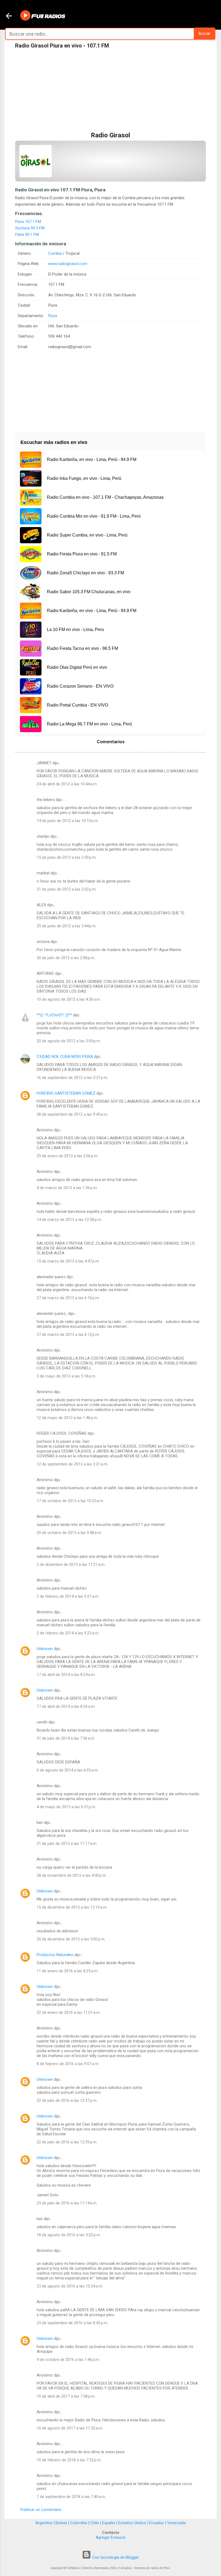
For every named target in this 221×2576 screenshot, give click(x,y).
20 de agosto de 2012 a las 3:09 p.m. (69, 1041)
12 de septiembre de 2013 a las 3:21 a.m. (72, 1464)
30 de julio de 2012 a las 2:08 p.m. (66, 958)
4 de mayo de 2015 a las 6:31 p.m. (66, 1807)
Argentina (44, 2523)
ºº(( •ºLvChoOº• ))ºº (54, 1015)
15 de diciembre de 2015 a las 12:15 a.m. (72, 1907)
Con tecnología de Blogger (115, 2557)
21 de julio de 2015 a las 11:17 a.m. (67, 1844)
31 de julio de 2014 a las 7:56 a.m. (66, 1738)
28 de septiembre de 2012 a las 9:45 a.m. (72, 1114)
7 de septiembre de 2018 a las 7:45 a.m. (71, 2497)
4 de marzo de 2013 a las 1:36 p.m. (67, 1188)
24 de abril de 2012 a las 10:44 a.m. (67, 784)
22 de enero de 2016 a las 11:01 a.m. (69, 2012)
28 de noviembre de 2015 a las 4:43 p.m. (72, 1875)
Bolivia (61, 2523)
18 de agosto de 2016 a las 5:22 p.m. (69, 2235)
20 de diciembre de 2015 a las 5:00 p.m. (71, 1939)
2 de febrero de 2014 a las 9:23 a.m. (68, 1633)
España (109, 2523)
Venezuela (176, 2523)
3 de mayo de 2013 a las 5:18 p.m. (66, 1376)
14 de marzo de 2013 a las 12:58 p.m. (69, 1220)
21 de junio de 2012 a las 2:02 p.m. (67, 889)
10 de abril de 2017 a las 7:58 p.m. (66, 2396)
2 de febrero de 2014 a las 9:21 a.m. (68, 1596)
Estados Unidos (132, 2523)
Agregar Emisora (110, 2537)
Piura (53, 316)
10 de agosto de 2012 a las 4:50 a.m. (69, 999)
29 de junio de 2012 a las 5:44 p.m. (67, 926)
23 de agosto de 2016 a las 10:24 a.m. (70, 2286)
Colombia (79, 2523)
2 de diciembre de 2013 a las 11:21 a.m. (71, 1564)
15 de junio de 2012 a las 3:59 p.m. (67, 857)
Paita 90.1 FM (27, 235)
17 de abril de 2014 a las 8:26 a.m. (66, 1706)
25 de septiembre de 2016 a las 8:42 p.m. (72, 2323)
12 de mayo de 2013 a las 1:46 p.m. (67, 1418)
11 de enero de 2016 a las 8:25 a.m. (68, 1971)
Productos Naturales (55, 1955)
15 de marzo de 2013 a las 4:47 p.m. (68, 1261)
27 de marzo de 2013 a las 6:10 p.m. (68, 1298)
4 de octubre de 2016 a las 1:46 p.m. (68, 2360)
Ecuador (157, 2523)
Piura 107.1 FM (28, 222)
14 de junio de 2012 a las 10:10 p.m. (68, 821)
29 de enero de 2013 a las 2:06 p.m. (68, 1156)
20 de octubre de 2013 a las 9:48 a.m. (69, 1533)
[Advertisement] (110, 91)
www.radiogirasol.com (68, 264)
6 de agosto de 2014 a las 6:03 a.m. (68, 1770)
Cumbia (55, 253)
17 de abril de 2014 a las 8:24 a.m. (66, 1675)
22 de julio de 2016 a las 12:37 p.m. (67, 2100)
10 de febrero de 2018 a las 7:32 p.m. (69, 2460)
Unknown (45, 1649)
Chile (95, 2523)
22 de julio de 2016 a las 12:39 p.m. (67, 2142)
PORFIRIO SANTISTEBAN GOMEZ (66, 1093)
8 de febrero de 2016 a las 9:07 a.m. (68, 2064)
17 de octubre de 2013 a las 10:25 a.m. (70, 1501)
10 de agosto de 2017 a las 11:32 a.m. (70, 2428)
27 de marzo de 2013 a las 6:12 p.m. (68, 1335)
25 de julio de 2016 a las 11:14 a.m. (67, 2203)
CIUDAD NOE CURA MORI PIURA (65, 1057)
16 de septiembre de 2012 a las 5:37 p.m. (72, 1078)
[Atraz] (9, 16)
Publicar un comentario (41, 2510)
